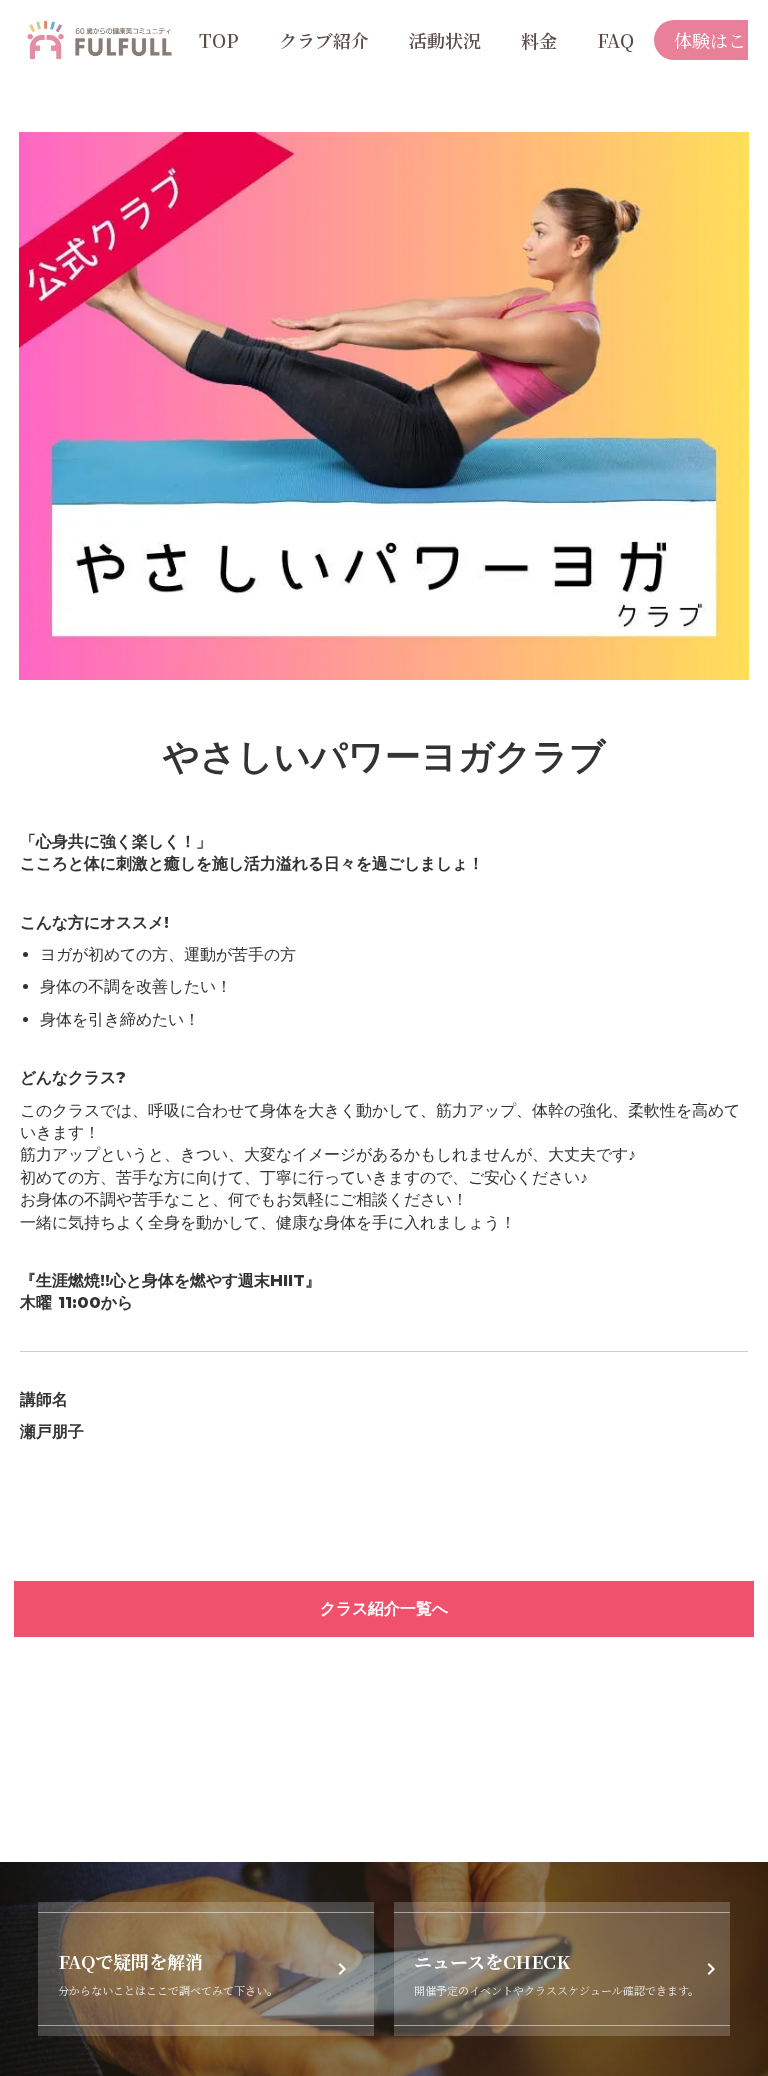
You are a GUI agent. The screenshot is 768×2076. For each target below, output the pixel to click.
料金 (539, 40)
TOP (219, 40)
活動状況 (445, 40)
